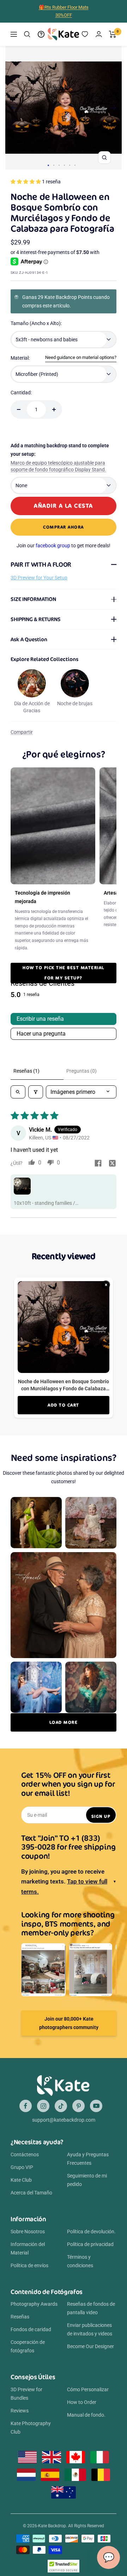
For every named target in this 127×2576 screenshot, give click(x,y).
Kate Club (21, 2180)
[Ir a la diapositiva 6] (75, 165)
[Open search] (18, 1092)
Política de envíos (29, 2265)
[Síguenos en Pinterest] (78, 2106)
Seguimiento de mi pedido (87, 2180)
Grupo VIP (22, 2167)
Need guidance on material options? (81, 357)
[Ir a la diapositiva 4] (64, 165)
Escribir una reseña (40, 1019)
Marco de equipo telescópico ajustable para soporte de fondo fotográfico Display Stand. (58, 466)
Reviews (20, 2411)
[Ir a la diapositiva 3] (59, 165)
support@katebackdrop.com (64, 2120)
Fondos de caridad (31, 2329)
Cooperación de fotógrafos (28, 2346)
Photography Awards (34, 2304)
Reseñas (20, 2317)
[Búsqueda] (27, 34)
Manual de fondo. (86, 2415)
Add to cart (64, 1405)
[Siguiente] (113, 108)
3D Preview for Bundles (26, 2394)
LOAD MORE (64, 1722)
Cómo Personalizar (88, 2389)
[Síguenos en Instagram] (43, 2106)
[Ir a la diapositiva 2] (54, 165)
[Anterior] (14, 108)
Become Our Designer (90, 2346)
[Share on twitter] (112, 1164)
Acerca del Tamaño (31, 2193)
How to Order (82, 2402)
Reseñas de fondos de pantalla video (91, 2308)
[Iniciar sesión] (99, 34)
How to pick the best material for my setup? (64, 973)
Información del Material (28, 2248)
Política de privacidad (90, 2244)
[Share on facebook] (98, 1164)
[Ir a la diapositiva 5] (70, 165)
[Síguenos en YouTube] (96, 2106)
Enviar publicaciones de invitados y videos (90, 2329)
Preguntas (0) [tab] (81, 1071)
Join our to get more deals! (64, 546)
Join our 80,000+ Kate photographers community (69, 2023)
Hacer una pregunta (41, 1034)
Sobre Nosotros (28, 2232)
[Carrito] (113, 34)
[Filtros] (36, 1092)
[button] (26, 182)
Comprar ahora (64, 527)
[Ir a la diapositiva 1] (48, 165)
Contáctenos (25, 2154)
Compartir (22, 732)
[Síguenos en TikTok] (61, 2106)
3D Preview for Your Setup (39, 578)
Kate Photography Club (31, 2428)
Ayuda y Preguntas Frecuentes (88, 2159)
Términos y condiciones (80, 2261)
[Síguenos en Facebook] (26, 2106)
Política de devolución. (91, 2232)
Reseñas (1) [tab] (26, 1071)
